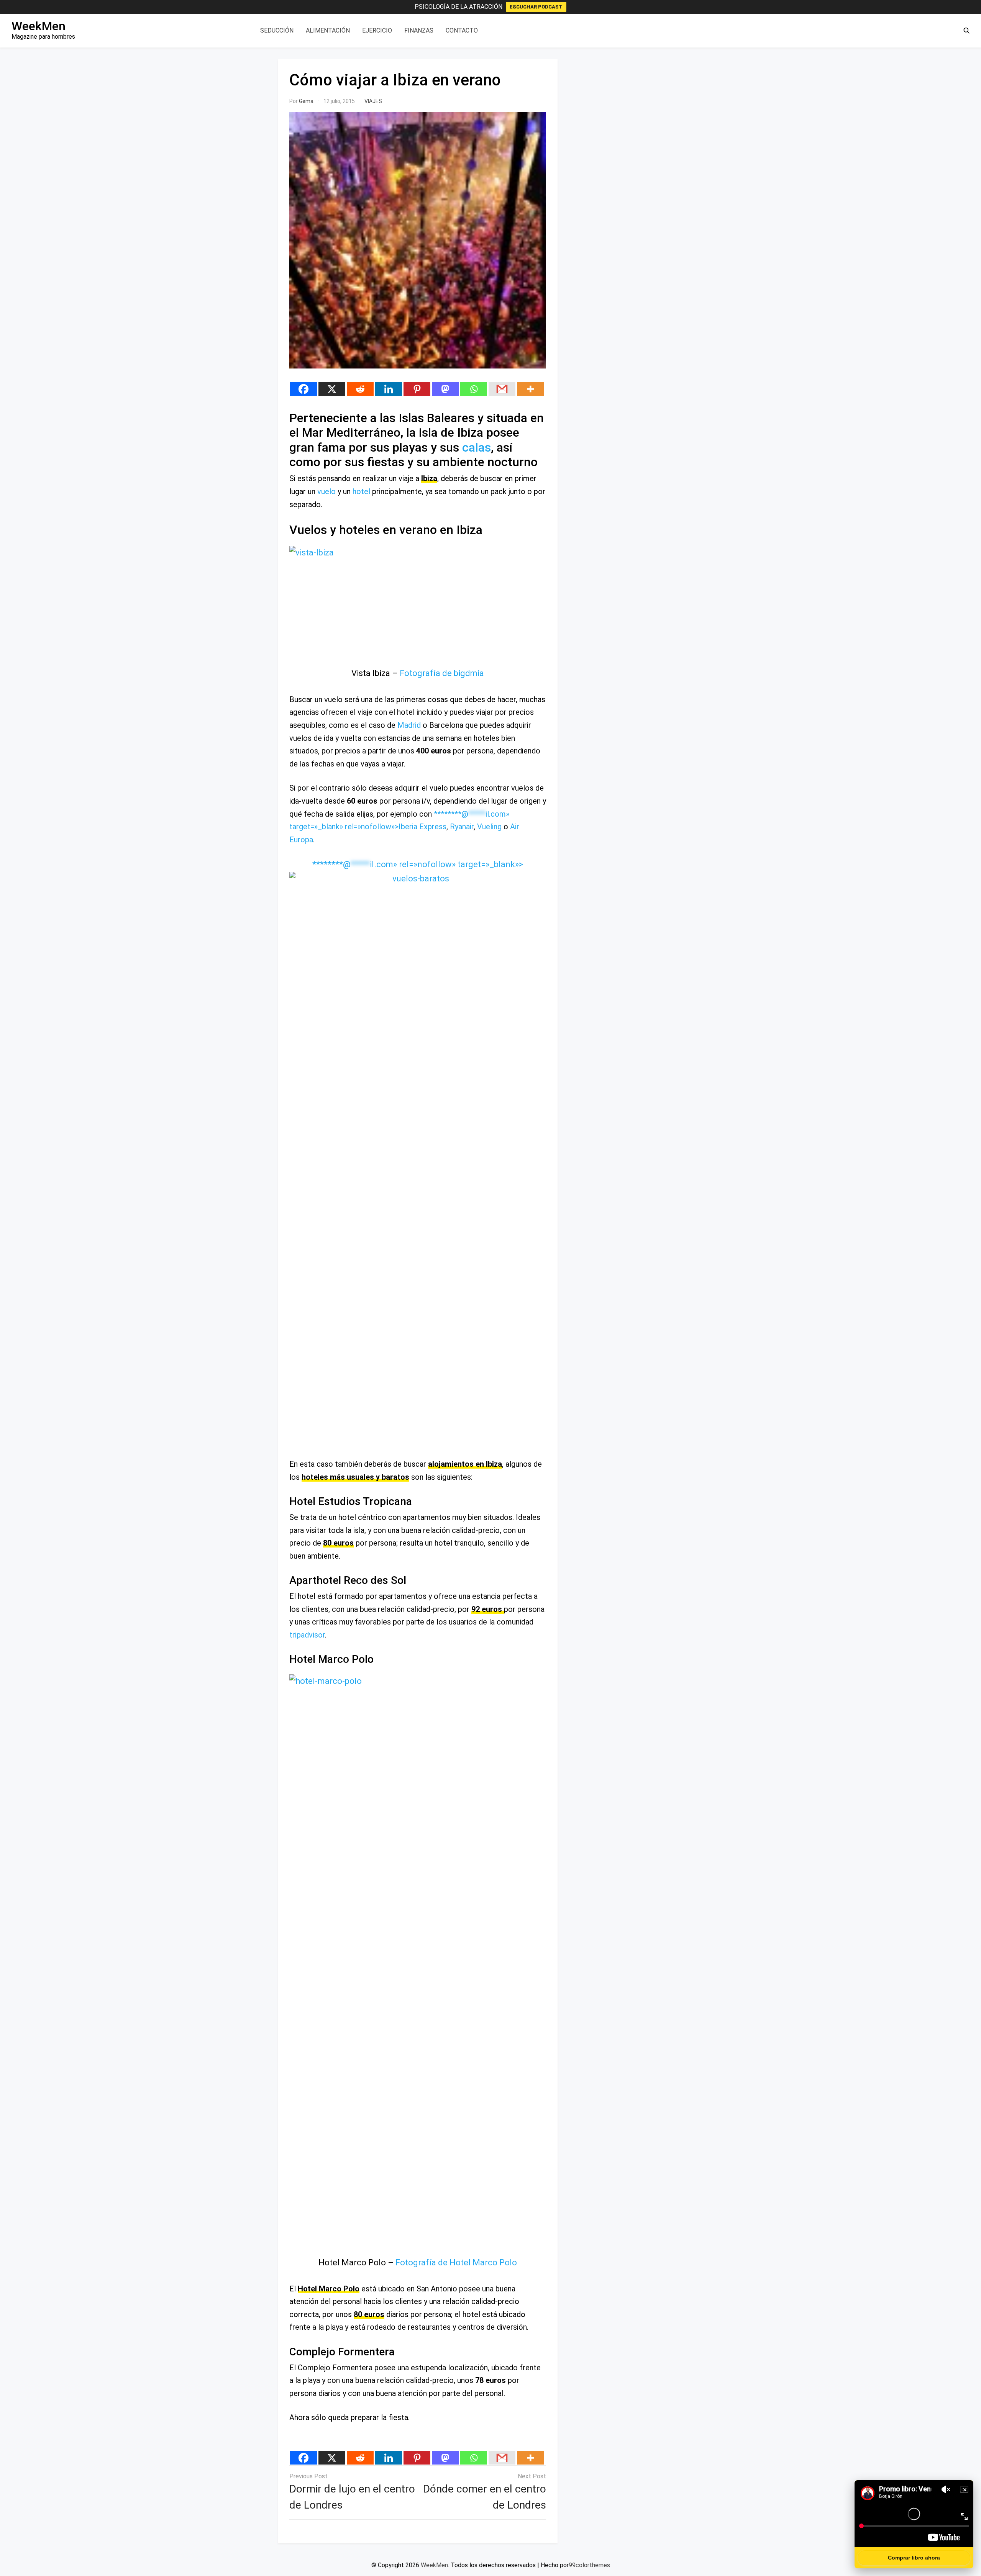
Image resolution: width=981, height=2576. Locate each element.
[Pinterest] (417, 389)
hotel (361, 491)
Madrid (409, 725)
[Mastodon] (445, 389)
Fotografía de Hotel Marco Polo (456, 2262)
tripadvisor (307, 1635)
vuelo (326, 491)
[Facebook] (303, 389)
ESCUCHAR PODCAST (536, 7)
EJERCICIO (377, 30)
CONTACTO (462, 30)
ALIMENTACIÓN (328, 30)
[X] (332, 389)
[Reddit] (360, 389)
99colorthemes (589, 2565)
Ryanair (462, 827)
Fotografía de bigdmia (442, 673)
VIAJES (373, 101)
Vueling (489, 827)
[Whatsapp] (474, 389)
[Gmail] (502, 389)
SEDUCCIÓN (277, 30)
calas (477, 447)
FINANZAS (419, 30)
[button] (966, 31)
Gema (306, 101)
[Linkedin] (389, 389)
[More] (530, 389)
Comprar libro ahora (914, 2558)
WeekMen (39, 26)
